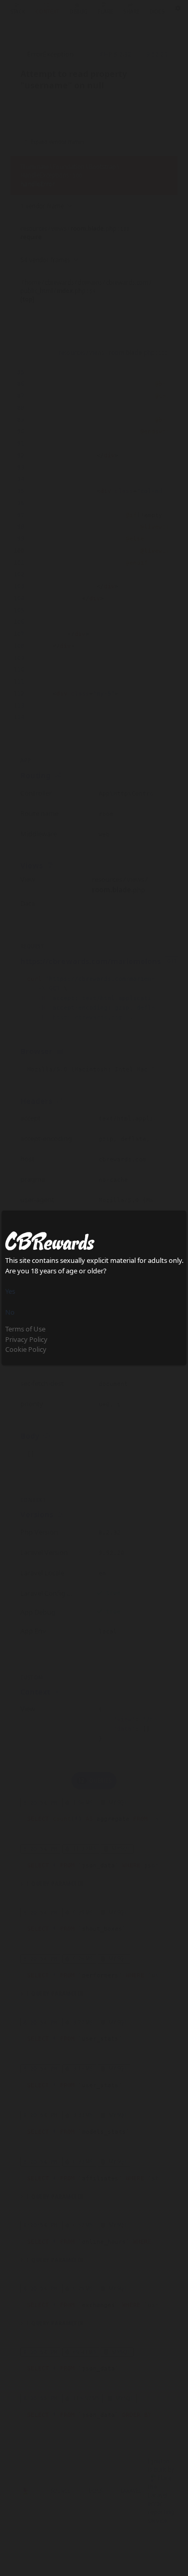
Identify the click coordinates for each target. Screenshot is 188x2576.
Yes (10, 1291)
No (10, 1312)
